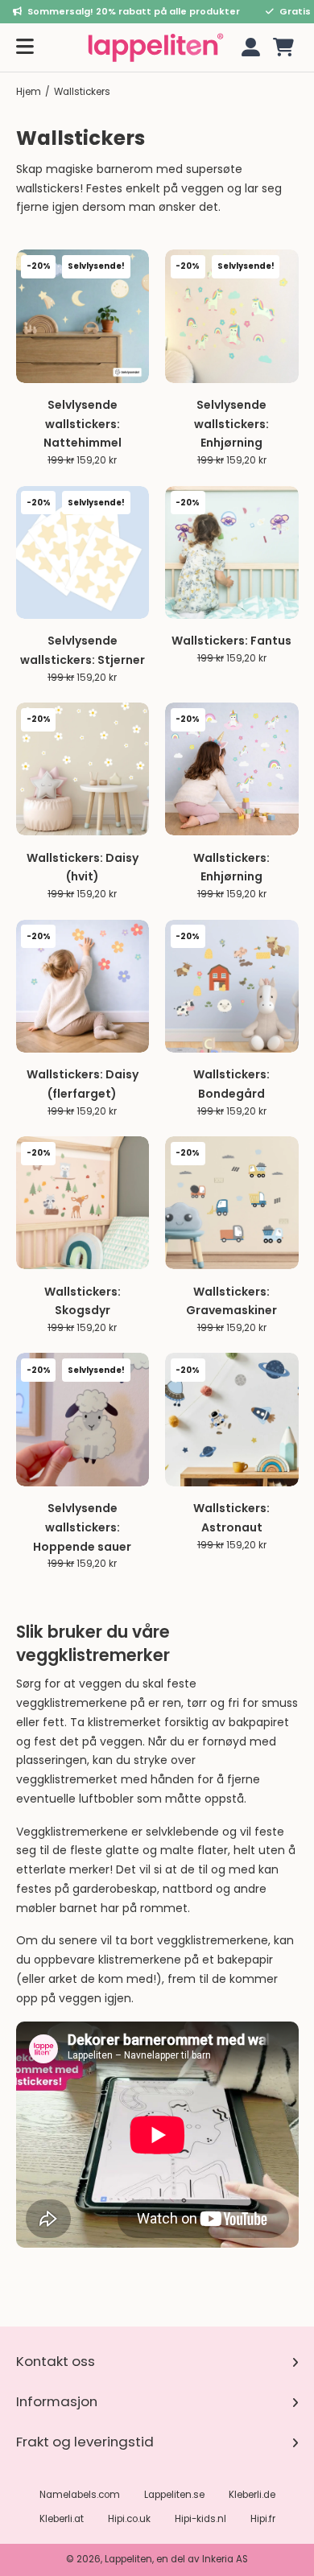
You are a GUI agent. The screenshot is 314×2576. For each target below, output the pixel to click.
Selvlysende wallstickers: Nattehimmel (83, 424)
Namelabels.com (80, 2495)
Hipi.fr (263, 2519)
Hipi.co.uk (129, 2519)
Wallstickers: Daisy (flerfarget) (83, 1084)
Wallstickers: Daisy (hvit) (83, 868)
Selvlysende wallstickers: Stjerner (83, 650)
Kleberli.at (62, 2519)
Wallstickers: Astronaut (231, 1518)
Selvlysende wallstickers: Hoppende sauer (82, 1527)
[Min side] (248, 47)
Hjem (29, 92)
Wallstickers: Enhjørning (231, 868)
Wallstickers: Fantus (231, 641)
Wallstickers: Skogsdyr (83, 1301)
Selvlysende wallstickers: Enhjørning (231, 424)
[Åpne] (25, 47)
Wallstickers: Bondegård (231, 1084)
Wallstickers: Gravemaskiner (231, 1301)
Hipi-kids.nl (200, 2519)
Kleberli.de (252, 2495)
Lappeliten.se (174, 2495)
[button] (283, 47)
